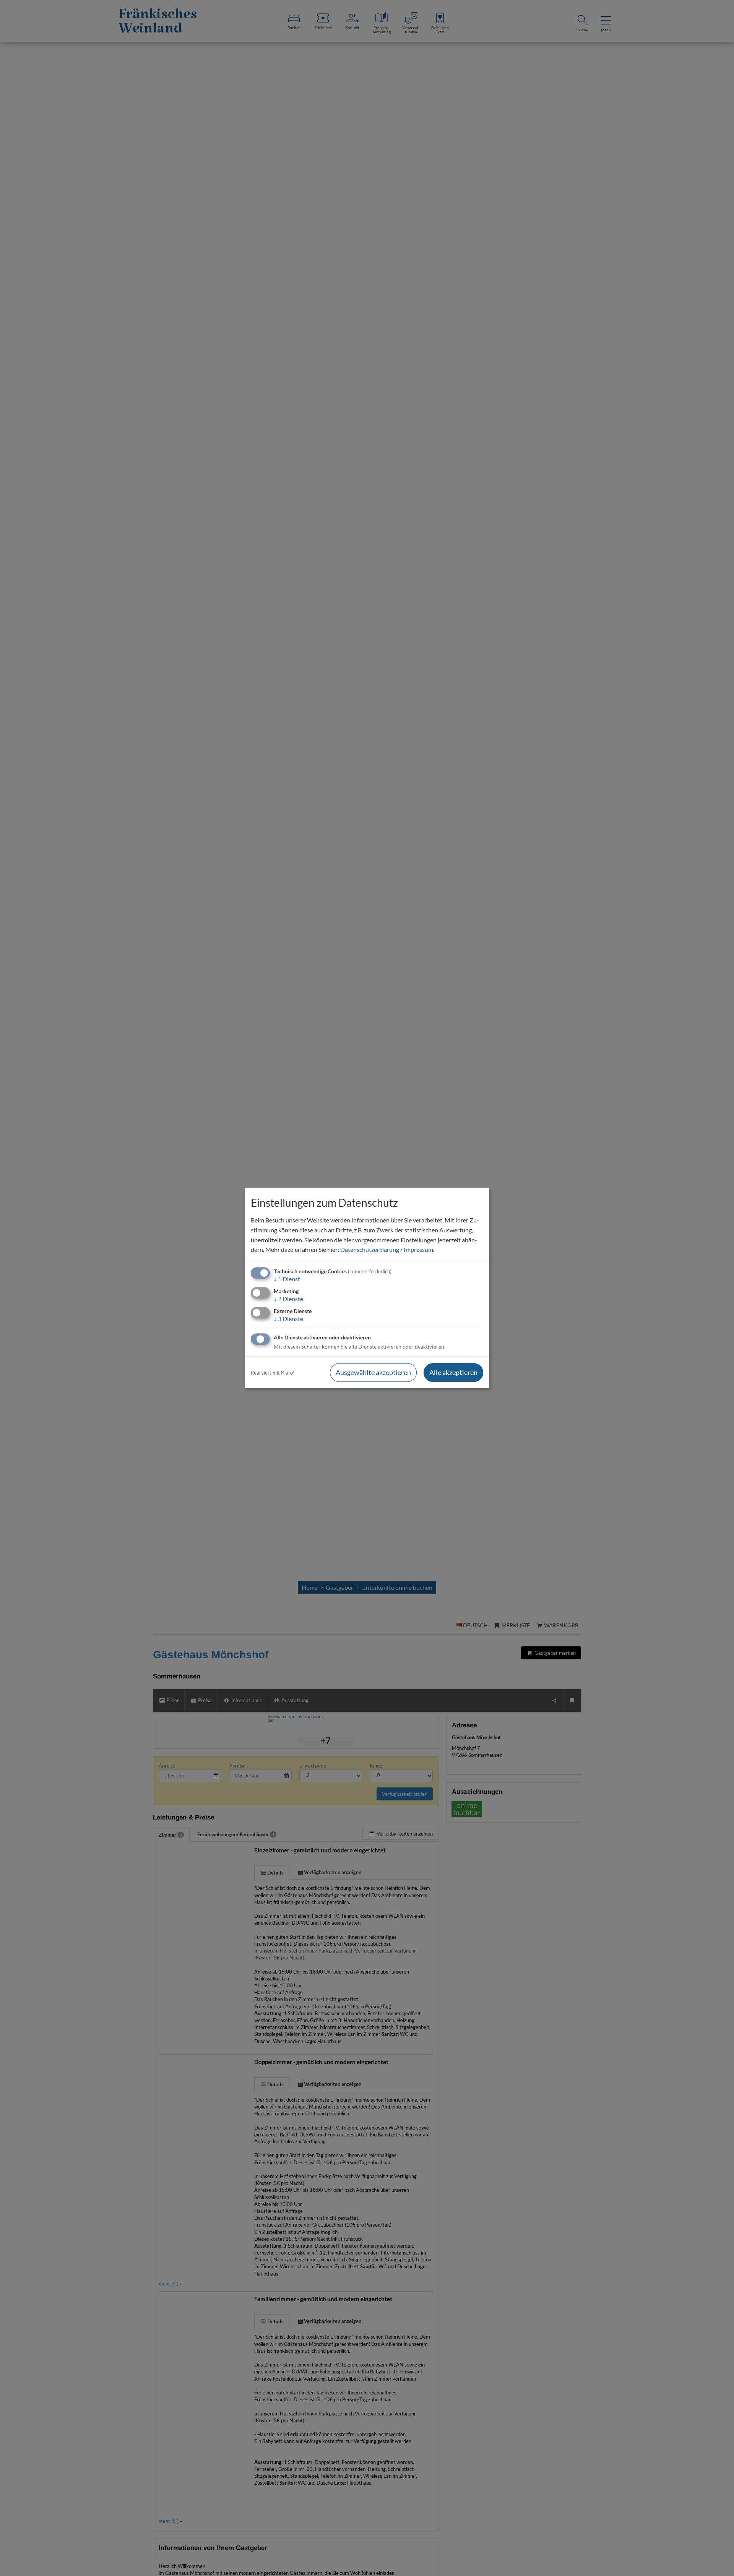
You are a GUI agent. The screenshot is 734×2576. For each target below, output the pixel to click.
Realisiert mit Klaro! (273, 1373)
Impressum (418, 1249)
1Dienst (287, 1279)
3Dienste (288, 1319)
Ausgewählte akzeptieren (373, 1373)
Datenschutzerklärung (370, 1249)
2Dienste (288, 1299)
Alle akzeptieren (453, 1373)
